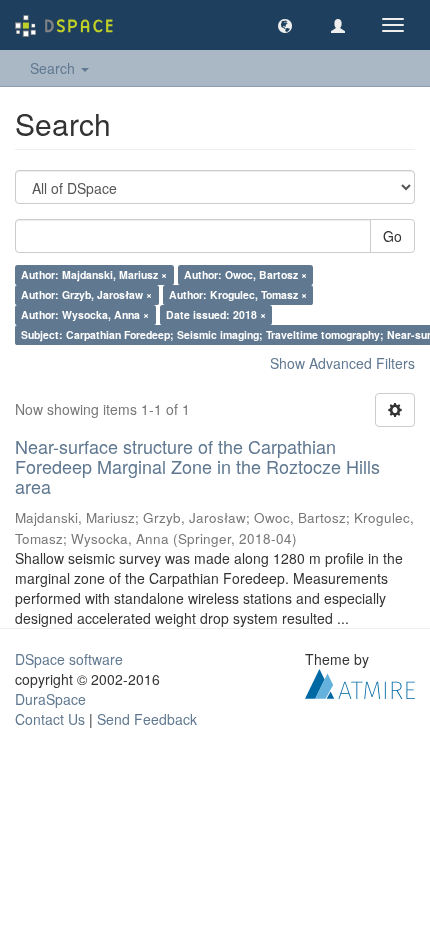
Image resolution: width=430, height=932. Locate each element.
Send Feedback (147, 719)
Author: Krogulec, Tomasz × (238, 294)
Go (392, 236)
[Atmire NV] (360, 682)
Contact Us (50, 719)
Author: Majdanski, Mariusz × (94, 274)
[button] (285, 25)
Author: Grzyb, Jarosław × (86, 294)
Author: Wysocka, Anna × (85, 314)
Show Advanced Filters (342, 363)
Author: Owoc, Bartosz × (245, 274)
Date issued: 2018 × (216, 314)
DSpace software (69, 659)
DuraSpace (50, 699)
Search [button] (54, 68)
